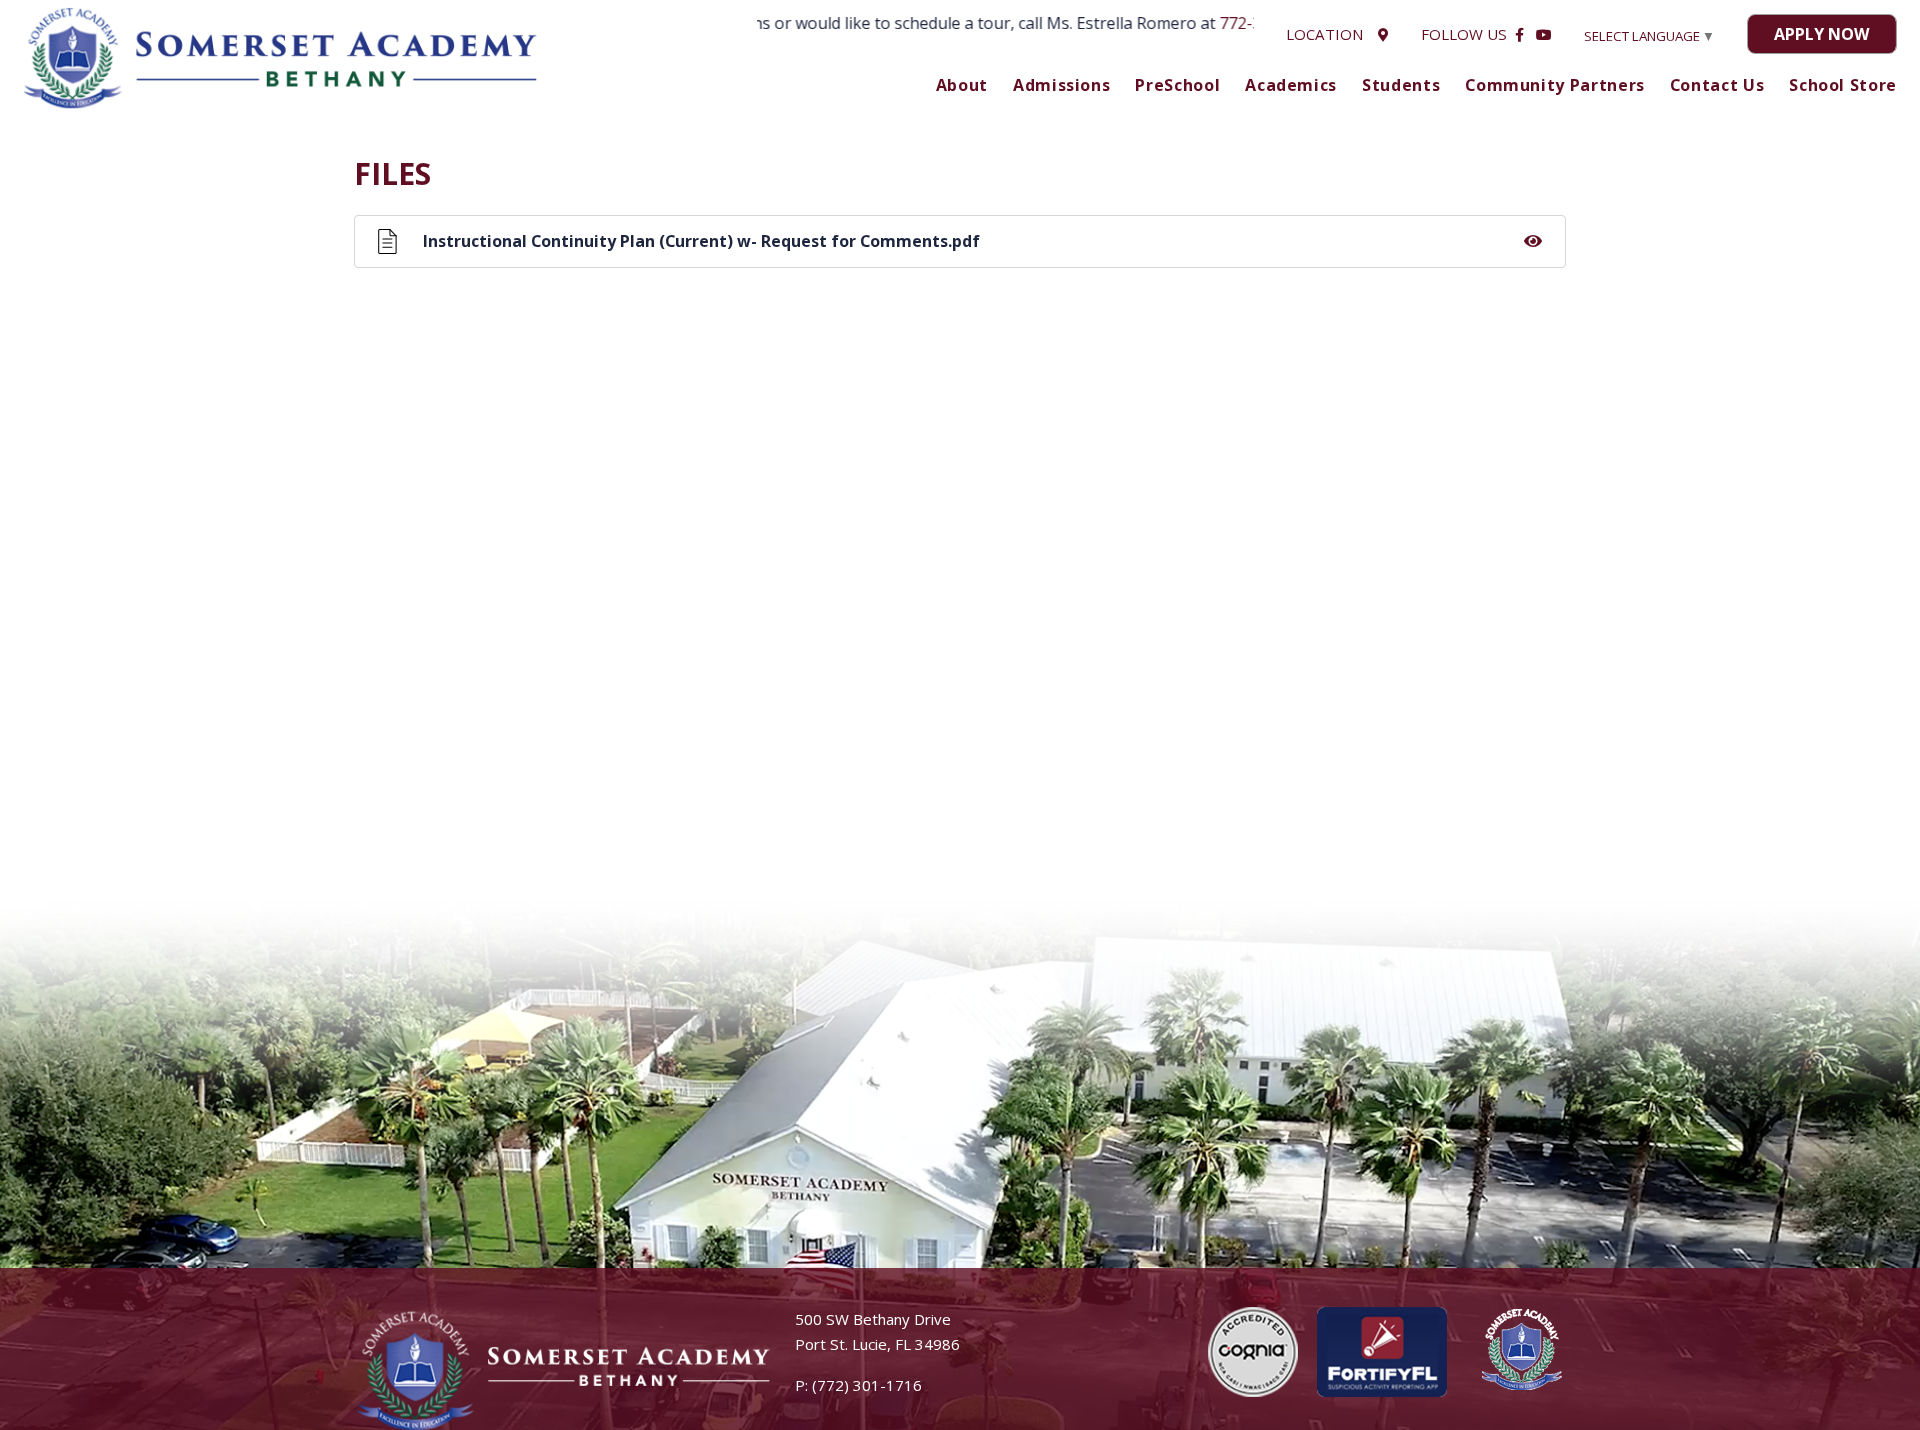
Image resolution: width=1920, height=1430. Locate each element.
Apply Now (1821, 34)
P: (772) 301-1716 (858, 1385)
